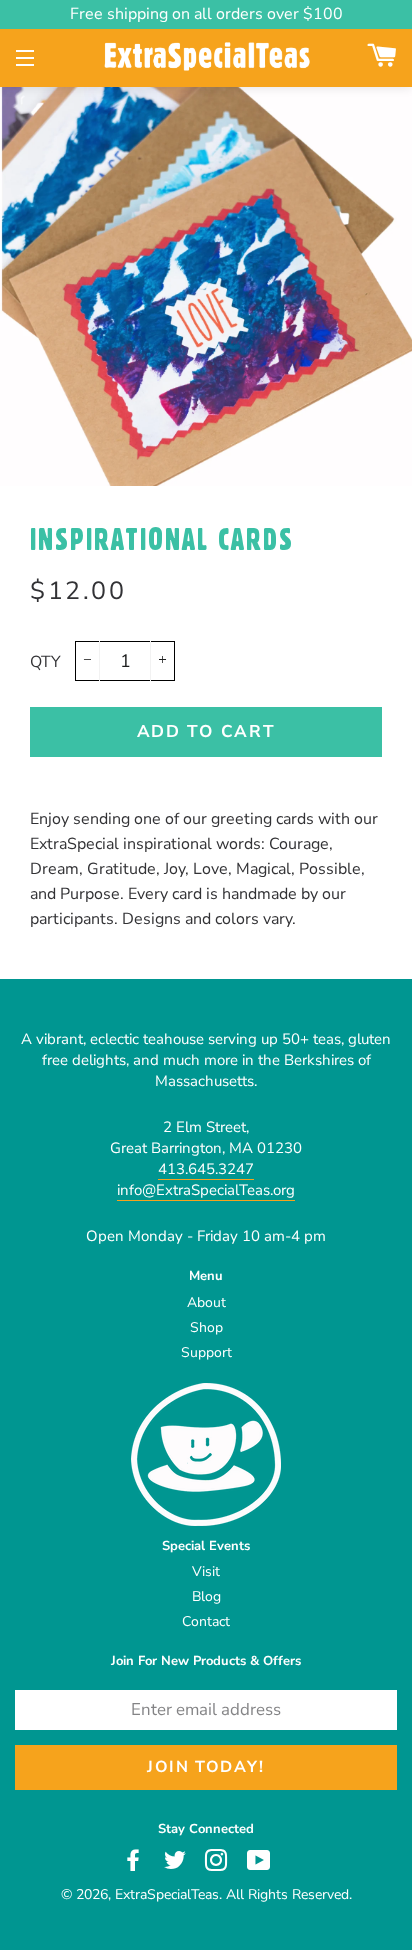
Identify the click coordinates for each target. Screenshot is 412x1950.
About (206, 1302)
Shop (206, 1327)
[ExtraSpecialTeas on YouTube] (261, 1860)
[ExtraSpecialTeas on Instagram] (218, 1860)
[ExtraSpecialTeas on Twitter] (177, 1860)
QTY (45, 662)
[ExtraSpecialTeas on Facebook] (135, 1860)
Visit (206, 1571)
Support (206, 1352)
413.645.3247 (206, 1169)
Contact (206, 1621)
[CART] (382, 58)
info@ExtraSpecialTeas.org (206, 1190)
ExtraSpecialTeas (167, 1894)
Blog (206, 1596)
